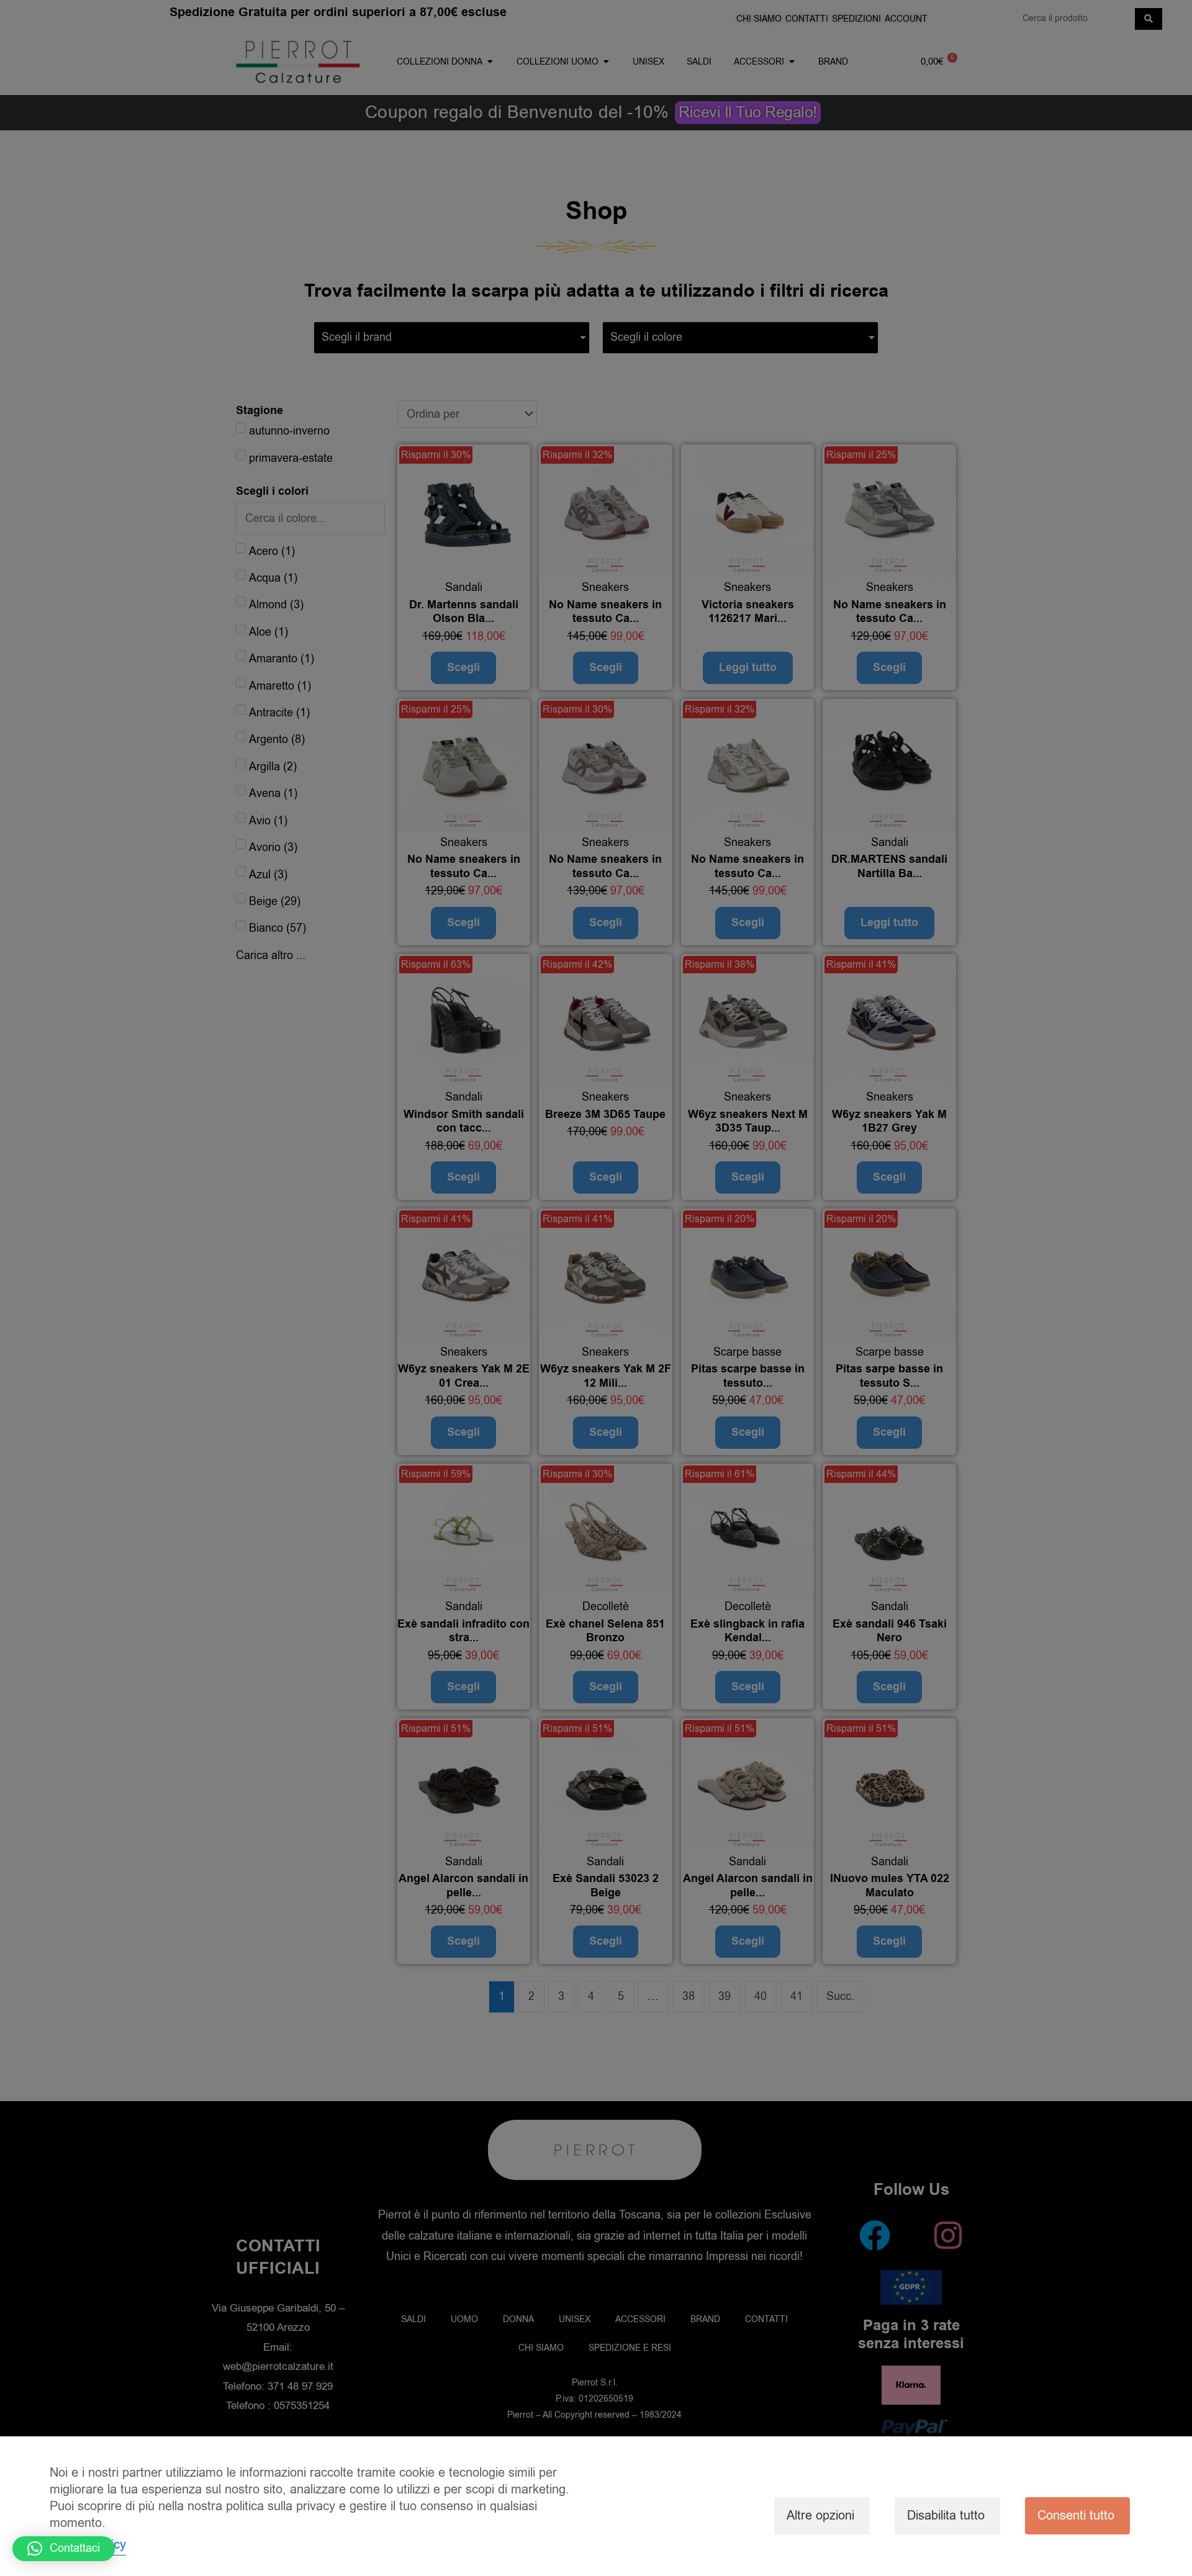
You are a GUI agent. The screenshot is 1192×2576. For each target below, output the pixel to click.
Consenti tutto (1076, 2515)
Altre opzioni (820, 2515)
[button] (64, 2549)
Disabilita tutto (946, 2515)
